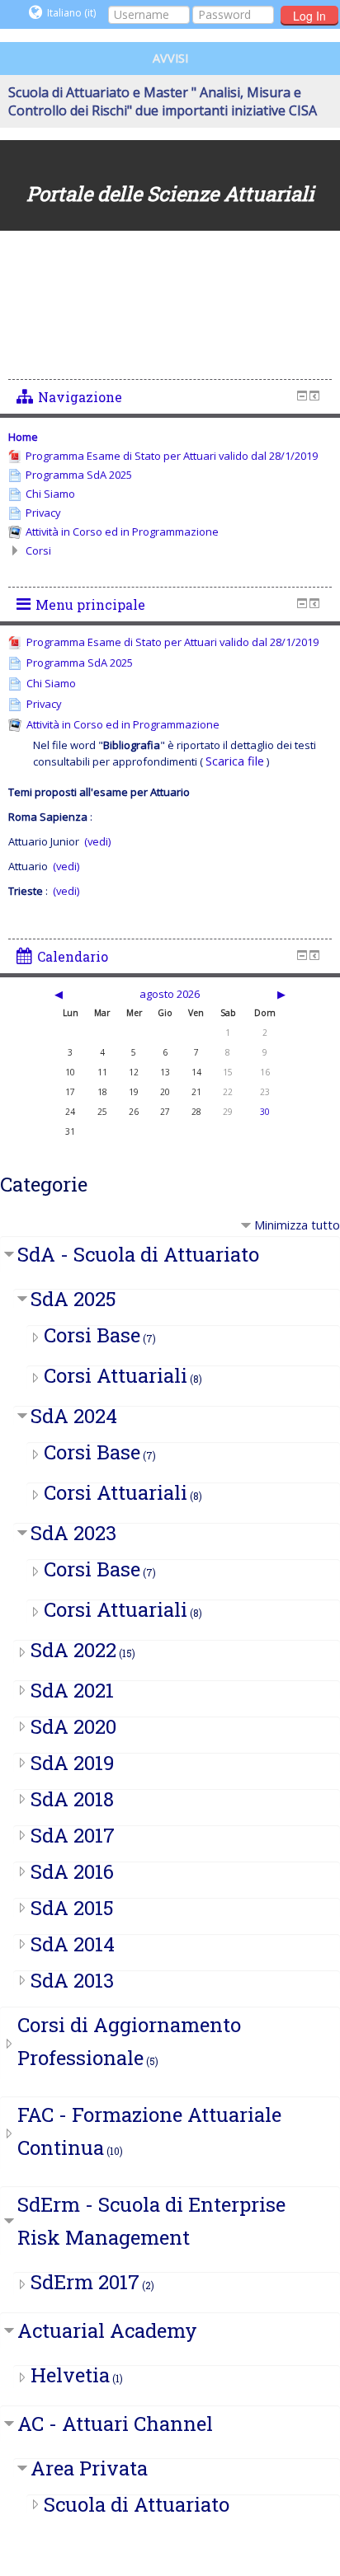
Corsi (38, 550)
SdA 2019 (73, 1763)
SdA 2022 (73, 1650)
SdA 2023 (73, 1533)
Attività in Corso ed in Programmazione (123, 724)
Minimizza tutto (297, 1225)
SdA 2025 (73, 1299)
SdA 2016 (72, 1871)
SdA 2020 (73, 1726)
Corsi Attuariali (116, 1375)
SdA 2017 (73, 1835)
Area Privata (89, 2468)
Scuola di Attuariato (137, 2504)
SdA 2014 (73, 1944)
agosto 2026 (170, 994)
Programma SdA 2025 (80, 663)
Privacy (44, 704)
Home (23, 437)
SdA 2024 (74, 1416)
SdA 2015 (72, 1908)
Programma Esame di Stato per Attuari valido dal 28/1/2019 (172, 642)
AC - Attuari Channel (115, 2424)
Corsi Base (92, 1335)
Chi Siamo (51, 683)
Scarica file (235, 761)
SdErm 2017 (85, 2282)
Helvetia (70, 2375)
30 (265, 1112)
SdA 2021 (72, 1690)
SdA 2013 (72, 1980)
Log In (309, 16)
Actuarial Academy (107, 2330)
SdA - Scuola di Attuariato (138, 1254)
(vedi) (96, 841)
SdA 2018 (72, 1799)
